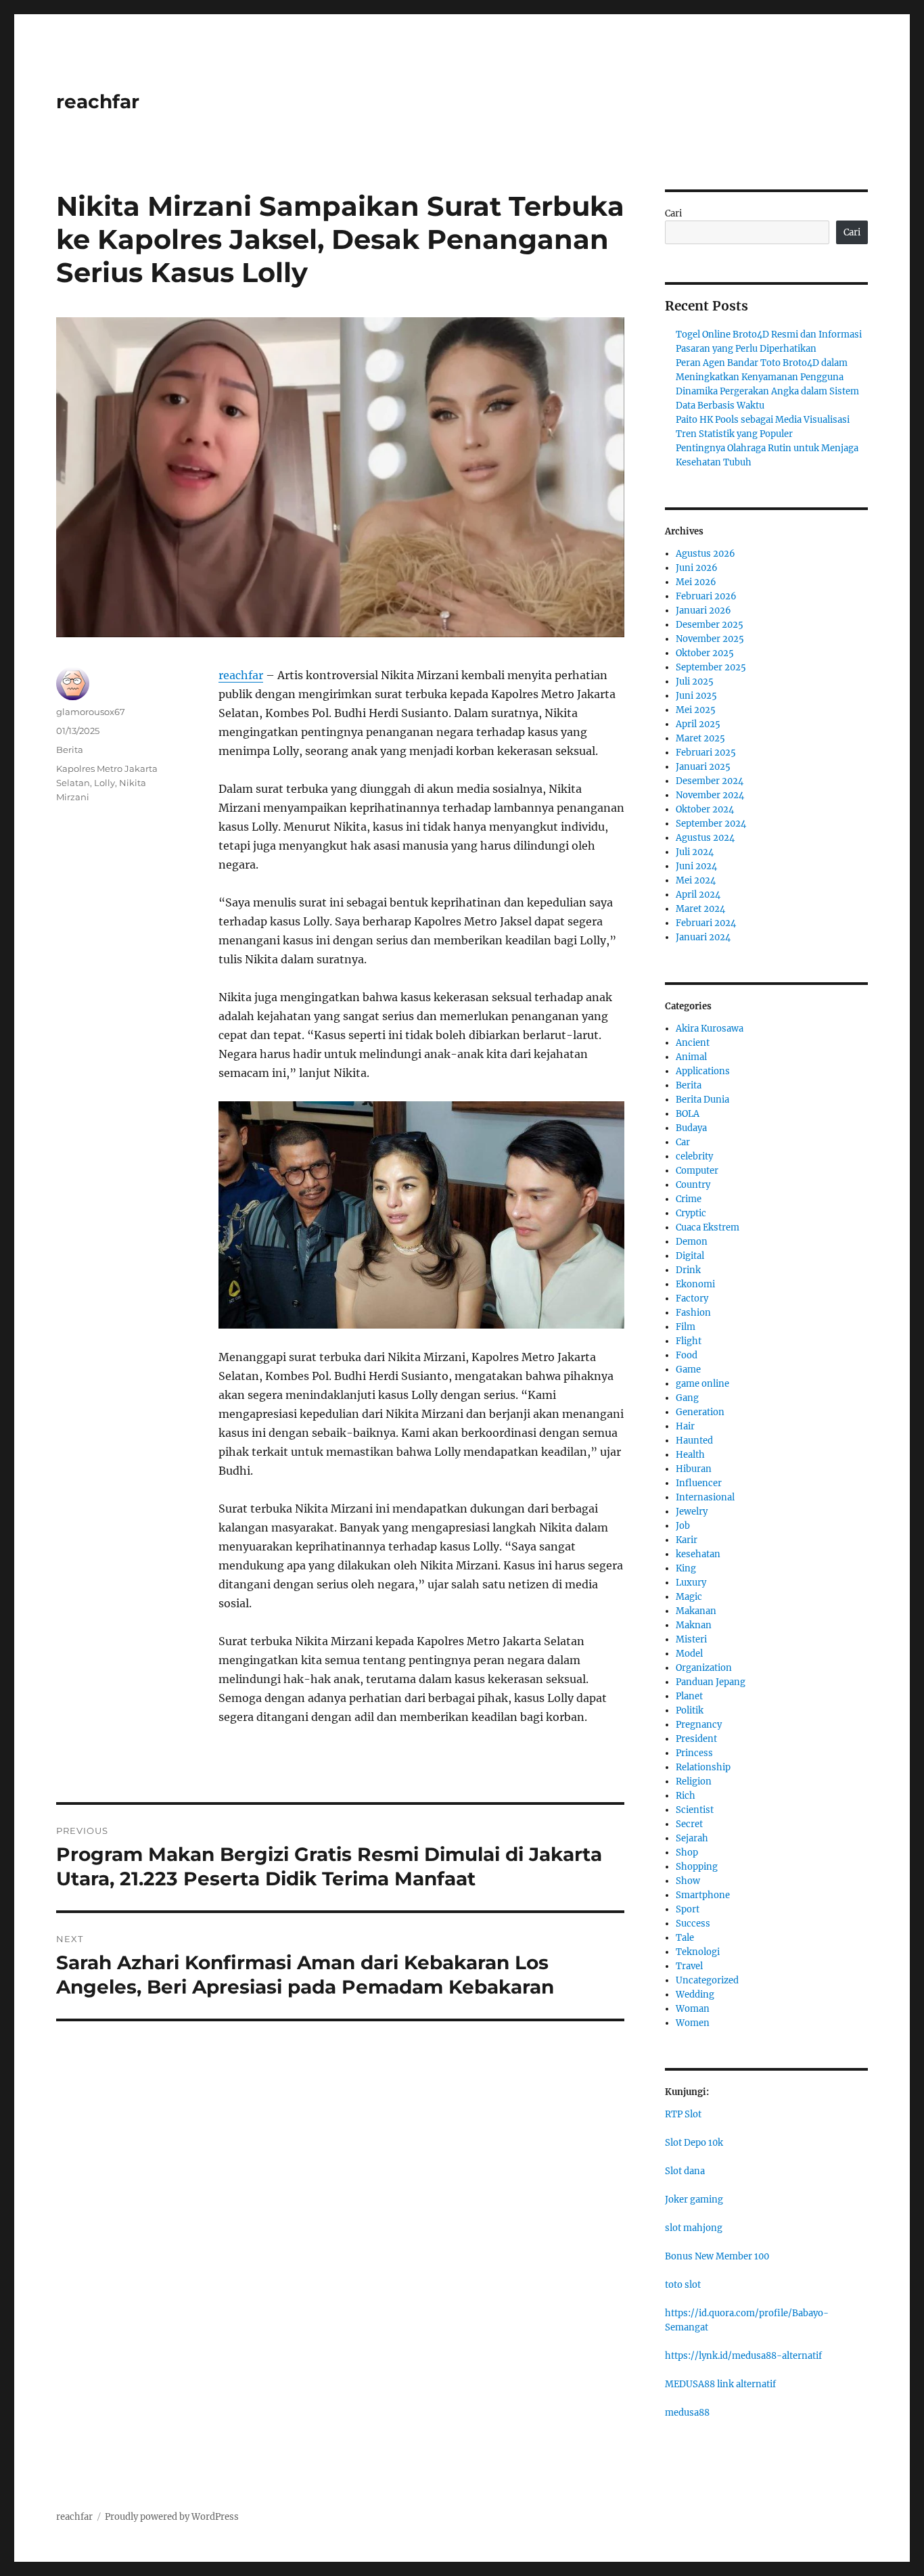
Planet (689, 1696)
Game (688, 1370)
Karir (687, 1540)
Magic (689, 1597)
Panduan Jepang (711, 1682)
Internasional (705, 1497)
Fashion (693, 1313)
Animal (691, 1057)
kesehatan (698, 1554)
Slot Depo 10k (694, 2143)
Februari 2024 (706, 923)
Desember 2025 (710, 625)
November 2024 (710, 795)
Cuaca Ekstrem (708, 1227)
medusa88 (687, 2413)
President (696, 1739)
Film (686, 1327)
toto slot (683, 2285)
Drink (688, 1270)
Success (693, 1924)
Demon (692, 1242)
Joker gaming (694, 2200)
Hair (685, 1426)
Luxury (691, 1583)
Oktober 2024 (705, 809)
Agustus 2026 (706, 554)
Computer (697, 1171)
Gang (687, 1398)
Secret (689, 1824)
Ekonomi (695, 1284)
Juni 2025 (696, 696)
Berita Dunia (702, 1100)
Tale (685, 1938)
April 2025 (698, 724)
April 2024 (698, 895)
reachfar (98, 101)
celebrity (694, 1156)
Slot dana (685, 2171)
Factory (692, 1298)
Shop (687, 1853)
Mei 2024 (696, 880)
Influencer (699, 1483)
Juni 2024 (696, 866)
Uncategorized (707, 1980)
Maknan (694, 1625)
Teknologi (698, 1952)
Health (690, 1455)
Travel (689, 1966)
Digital (690, 1256)
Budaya (691, 1128)
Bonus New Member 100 (717, 2256)
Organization (704, 1668)
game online (702, 1384)
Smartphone (703, 1895)
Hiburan (694, 1469)
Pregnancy (699, 1725)
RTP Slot (683, 2114)
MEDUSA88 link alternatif (720, 2384)
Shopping (697, 1867)
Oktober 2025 (705, 653)
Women (693, 2023)
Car (683, 1142)
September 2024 (711, 824)
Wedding (695, 1995)
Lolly (105, 783)
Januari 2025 (703, 767)
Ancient (693, 1043)
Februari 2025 (706, 753)
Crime (689, 1199)
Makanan (696, 1611)
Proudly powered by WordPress (172, 2517)
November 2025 (710, 639)
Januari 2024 (703, 937)
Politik (690, 1710)
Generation (700, 1412)
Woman (693, 2009)
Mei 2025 (696, 710)
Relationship (703, 1767)
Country (693, 1185)
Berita (70, 750)
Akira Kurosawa (710, 1029)
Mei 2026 (696, 582)
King (686, 1568)
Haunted (694, 1441)
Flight (689, 1341)
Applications (703, 1071)
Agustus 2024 (705, 838)
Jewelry (692, 1512)
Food (687, 1355)
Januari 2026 (703, 611)
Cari (673, 213)
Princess (694, 1753)
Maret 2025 (700, 738)
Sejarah (692, 1838)
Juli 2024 (695, 852)
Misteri (691, 1639)
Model (689, 1654)
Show (688, 1881)
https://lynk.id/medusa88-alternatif (743, 2356)
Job (683, 1526)
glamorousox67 (91, 712)
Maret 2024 (700, 909)
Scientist (695, 1810)
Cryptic (691, 1213)
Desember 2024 (710, 781)
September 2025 (711, 667)
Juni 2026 (697, 568)
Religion (694, 1781)
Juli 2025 (695, 682)
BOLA (688, 1114)
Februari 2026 (706, 596)
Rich (686, 1796)
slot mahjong (694, 2228)
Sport (688, 1909)
